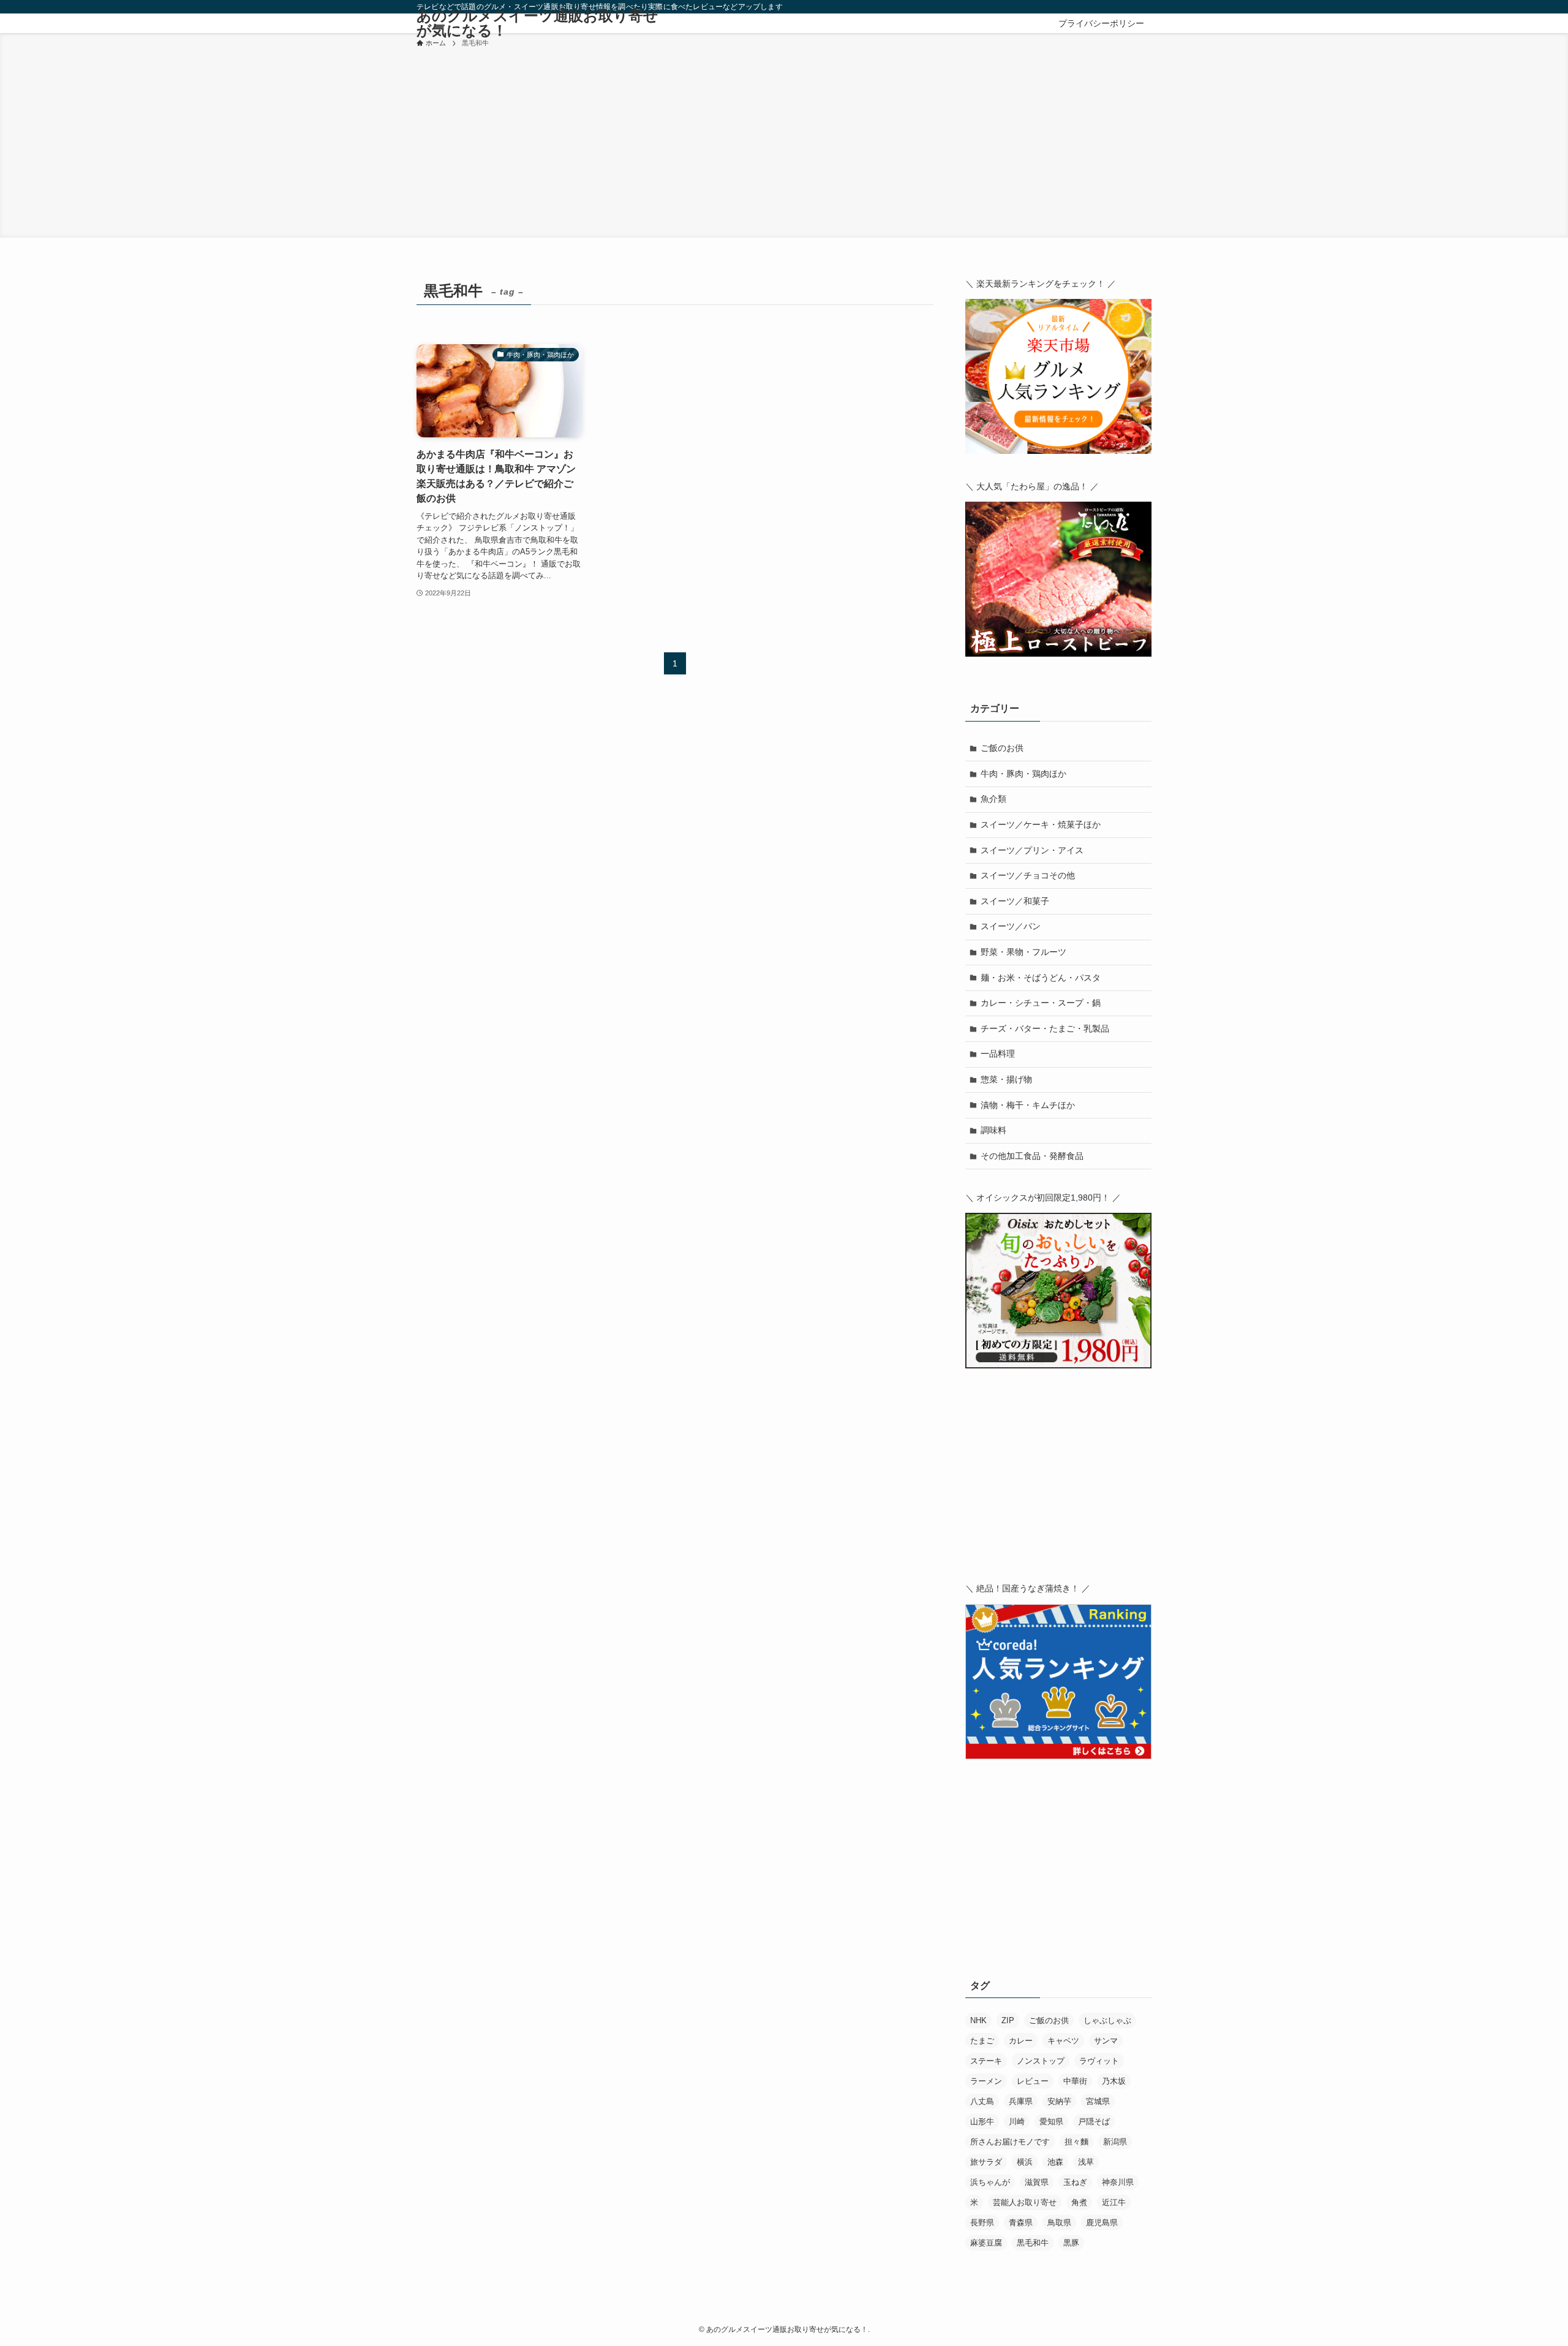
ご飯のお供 (1002, 748)
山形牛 (982, 2122)
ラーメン (986, 2081)
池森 (1055, 2162)
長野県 (982, 2223)
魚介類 (993, 799)
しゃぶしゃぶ (1107, 2020)
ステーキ (986, 2061)
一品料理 (998, 1054)
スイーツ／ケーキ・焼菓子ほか (1041, 824)
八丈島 (982, 2101)
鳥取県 (1059, 2223)
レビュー (1033, 2081)
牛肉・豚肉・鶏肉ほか (1023, 774)
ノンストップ (1041, 2061)
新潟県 (1115, 2142)
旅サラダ (986, 2162)
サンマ (1106, 2041)
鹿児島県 (1102, 2223)
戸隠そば (1094, 2122)
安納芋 (1059, 2101)
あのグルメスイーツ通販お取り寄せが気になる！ (537, 23)
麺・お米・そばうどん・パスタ (1041, 978)
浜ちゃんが (990, 2182)
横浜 (1025, 2162)
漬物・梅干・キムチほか (1028, 1105)
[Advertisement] (784, 141)
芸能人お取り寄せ (1025, 2202)
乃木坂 (1114, 2081)
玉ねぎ (1075, 2182)
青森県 (1021, 2223)
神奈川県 (1118, 2182)
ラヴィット (1099, 2061)
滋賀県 (1037, 2182)
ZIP (1008, 2020)
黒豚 (1071, 2243)
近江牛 (1114, 2202)
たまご (982, 2041)
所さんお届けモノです (1010, 2142)
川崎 (1017, 2122)
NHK (978, 2020)
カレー (1021, 2041)
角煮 (1079, 2202)
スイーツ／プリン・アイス (1032, 850)
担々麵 (1076, 2142)
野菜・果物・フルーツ (1023, 952)
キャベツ (1063, 2041)
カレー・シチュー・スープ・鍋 (1041, 1003)
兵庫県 (1021, 2101)
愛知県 (1051, 2122)
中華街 (1075, 2081)
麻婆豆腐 (986, 2243)
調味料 (993, 1130)
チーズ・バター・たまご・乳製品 (1045, 1028)
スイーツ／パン (1011, 926)
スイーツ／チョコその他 (1028, 875)
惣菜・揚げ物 (1006, 1079)
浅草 (1086, 2162)
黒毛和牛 (1033, 2243)
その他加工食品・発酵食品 (1032, 1156)
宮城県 (1098, 2101)
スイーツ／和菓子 (1015, 901)
